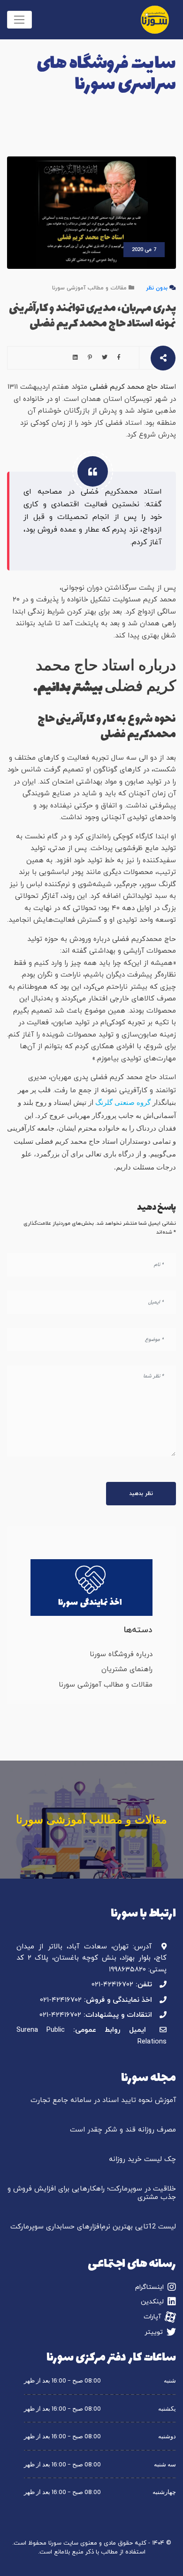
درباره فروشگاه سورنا (121, 1654)
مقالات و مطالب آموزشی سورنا (89, 288)
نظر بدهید (141, 1494)
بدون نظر (157, 288)
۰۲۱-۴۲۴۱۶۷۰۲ (112, 1985)
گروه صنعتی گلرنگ (124, 1102)
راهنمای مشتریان (127, 1669)
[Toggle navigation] (19, 20)
